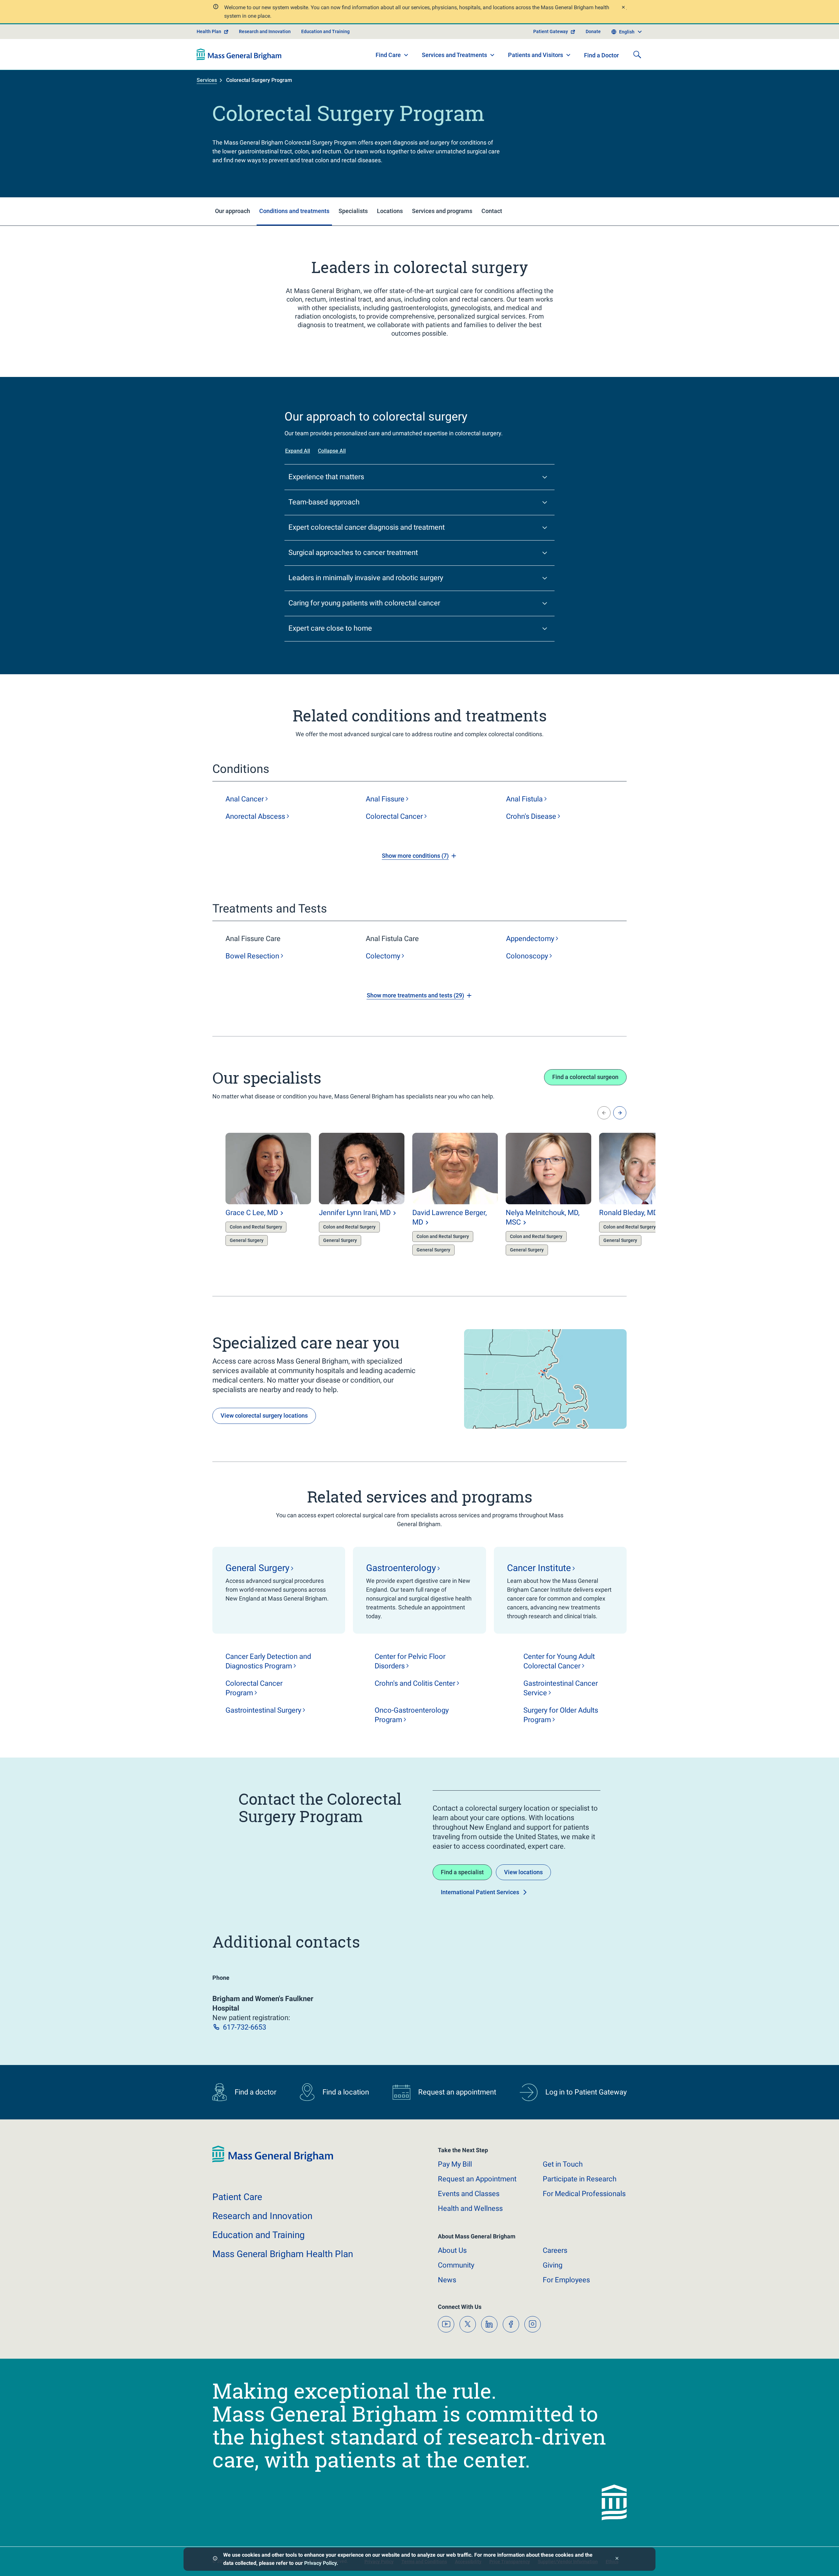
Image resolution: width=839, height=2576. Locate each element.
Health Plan (209, 31)
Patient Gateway (551, 31)
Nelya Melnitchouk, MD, (543, 1217)
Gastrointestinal (263, 1710)
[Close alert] (623, 8)
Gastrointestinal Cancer (561, 1688)
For (566, 2280)
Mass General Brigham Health (283, 2254)
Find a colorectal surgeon (585, 1077)
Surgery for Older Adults (561, 1715)
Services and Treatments (454, 55)
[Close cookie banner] (617, 2559)
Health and (470, 2208)
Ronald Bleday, (628, 1213)
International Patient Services (480, 1892)
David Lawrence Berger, (449, 1217)
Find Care (388, 55)
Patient (237, 2197)
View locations (523, 1872)
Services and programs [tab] (442, 211)
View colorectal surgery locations (264, 1416)
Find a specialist (462, 1872)
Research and (262, 2216)
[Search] (637, 54)
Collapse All (332, 451)
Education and (259, 2235)
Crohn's (531, 816)
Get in (563, 2164)
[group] (255, 1195)
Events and (469, 2194)
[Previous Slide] (604, 1113)
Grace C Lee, (252, 1213)
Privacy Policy (320, 2563)
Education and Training (325, 31)
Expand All (298, 451)
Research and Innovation (265, 31)
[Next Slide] (620, 1113)
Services (207, 80)
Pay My (455, 2164)
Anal (245, 799)
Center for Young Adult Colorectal (559, 1661)
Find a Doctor (601, 55)
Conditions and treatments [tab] (294, 211)
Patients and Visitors (536, 55)
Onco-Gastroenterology (412, 1715)
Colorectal (394, 816)
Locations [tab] (390, 211)
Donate (593, 31)
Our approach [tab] (233, 211)
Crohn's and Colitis (415, 1683)
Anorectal (255, 816)
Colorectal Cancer (254, 1688)
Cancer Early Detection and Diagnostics (268, 1661)
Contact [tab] (492, 211)
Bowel (252, 956)
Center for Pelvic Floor (410, 1661)
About (452, 2250)
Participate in (580, 2179)
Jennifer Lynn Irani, (355, 1213)
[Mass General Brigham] (239, 54)
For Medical (584, 2194)
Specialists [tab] (353, 211)
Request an (477, 2179)
